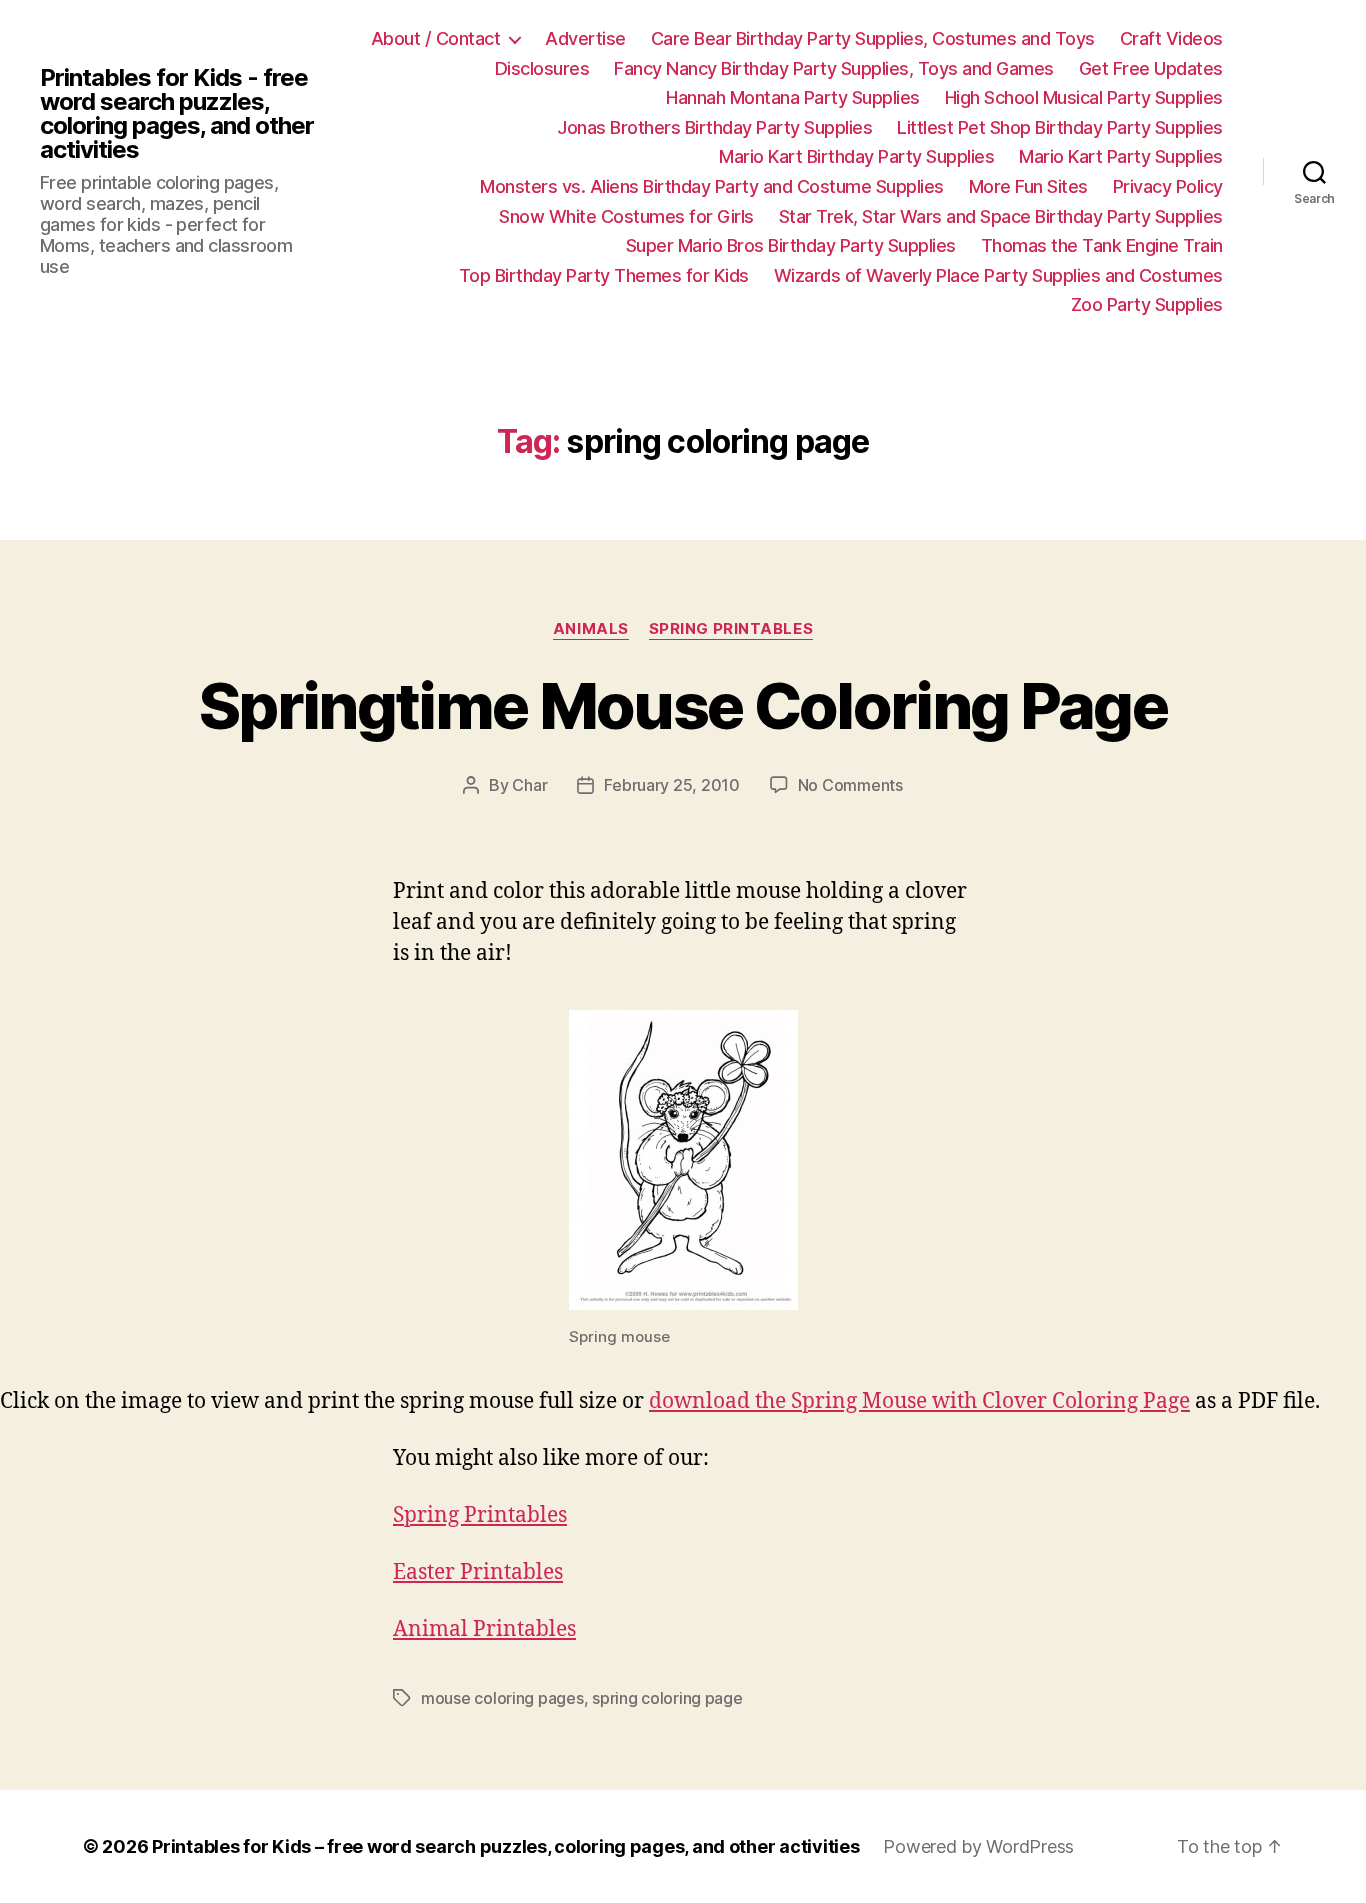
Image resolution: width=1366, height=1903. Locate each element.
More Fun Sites (1028, 186)
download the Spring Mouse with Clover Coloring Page (919, 1401)
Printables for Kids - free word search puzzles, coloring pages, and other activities (177, 114)
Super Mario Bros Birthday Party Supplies (791, 245)
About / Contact (436, 38)
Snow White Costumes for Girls (626, 216)
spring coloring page (667, 1698)
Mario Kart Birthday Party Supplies (856, 156)
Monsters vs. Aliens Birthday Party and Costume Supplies (712, 186)
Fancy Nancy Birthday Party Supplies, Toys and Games (834, 68)
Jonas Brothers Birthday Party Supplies (714, 127)
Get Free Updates (1151, 68)
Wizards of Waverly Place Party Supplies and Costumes (998, 275)
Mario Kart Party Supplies (1121, 156)
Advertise (585, 38)
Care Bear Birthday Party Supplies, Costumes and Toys (873, 38)
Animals (591, 629)
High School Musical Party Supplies (1084, 97)
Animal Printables (484, 1629)
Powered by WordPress (978, 1846)
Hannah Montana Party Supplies (793, 97)
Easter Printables (478, 1572)
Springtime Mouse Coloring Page (683, 705)
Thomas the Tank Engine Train (1102, 245)
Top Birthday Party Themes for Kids (604, 275)
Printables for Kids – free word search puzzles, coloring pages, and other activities (505, 1846)
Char (529, 785)
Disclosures (542, 68)
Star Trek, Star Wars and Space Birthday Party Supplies (1001, 216)
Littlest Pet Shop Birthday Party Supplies (1060, 127)
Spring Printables (731, 629)
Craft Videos (1171, 38)
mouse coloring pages (502, 1698)
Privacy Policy (1168, 186)
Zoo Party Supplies (1147, 304)
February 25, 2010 (671, 785)
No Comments (850, 785)
